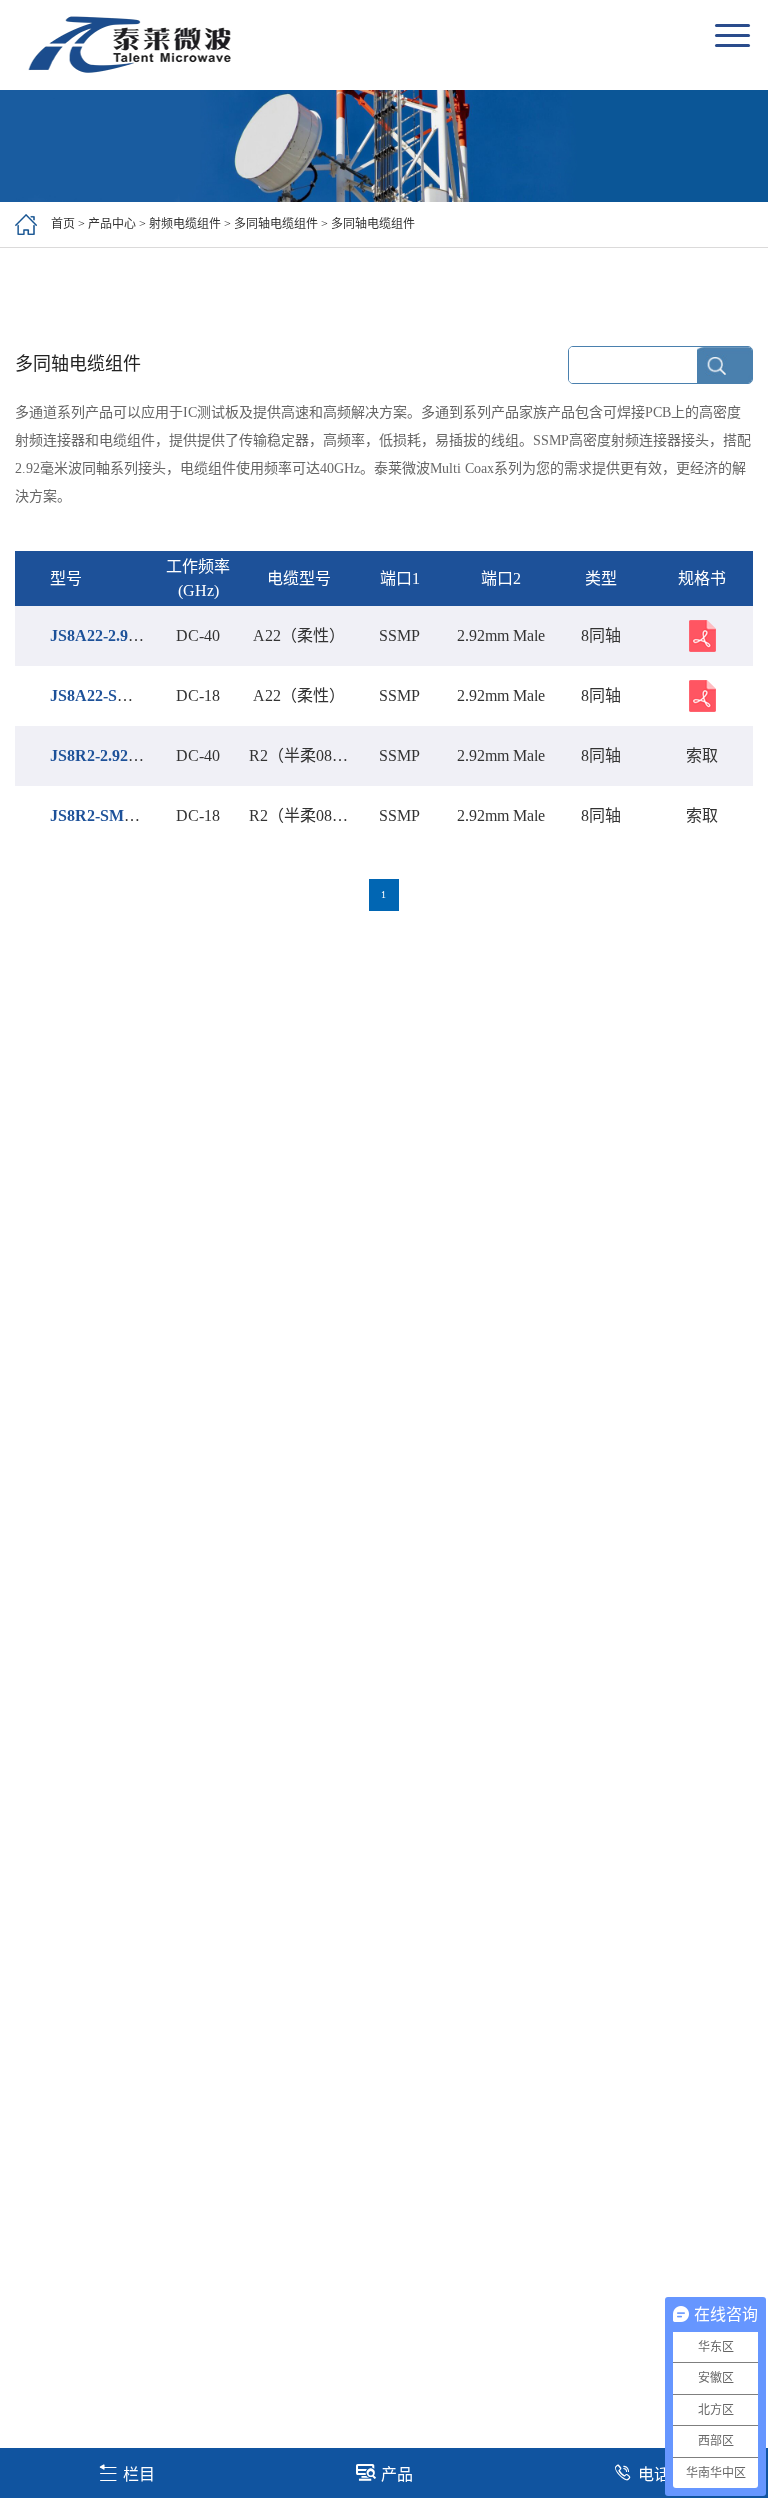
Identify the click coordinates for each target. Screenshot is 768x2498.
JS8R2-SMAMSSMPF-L (135, 815)
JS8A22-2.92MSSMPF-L (135, 635)
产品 (397, 2474)
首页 (63, 224)
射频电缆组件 (185, 224)
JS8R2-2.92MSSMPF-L (131, 755)
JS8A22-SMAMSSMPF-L (139, 695)
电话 (654, 2474)
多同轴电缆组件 (276, 224)
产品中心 (112, 224)
